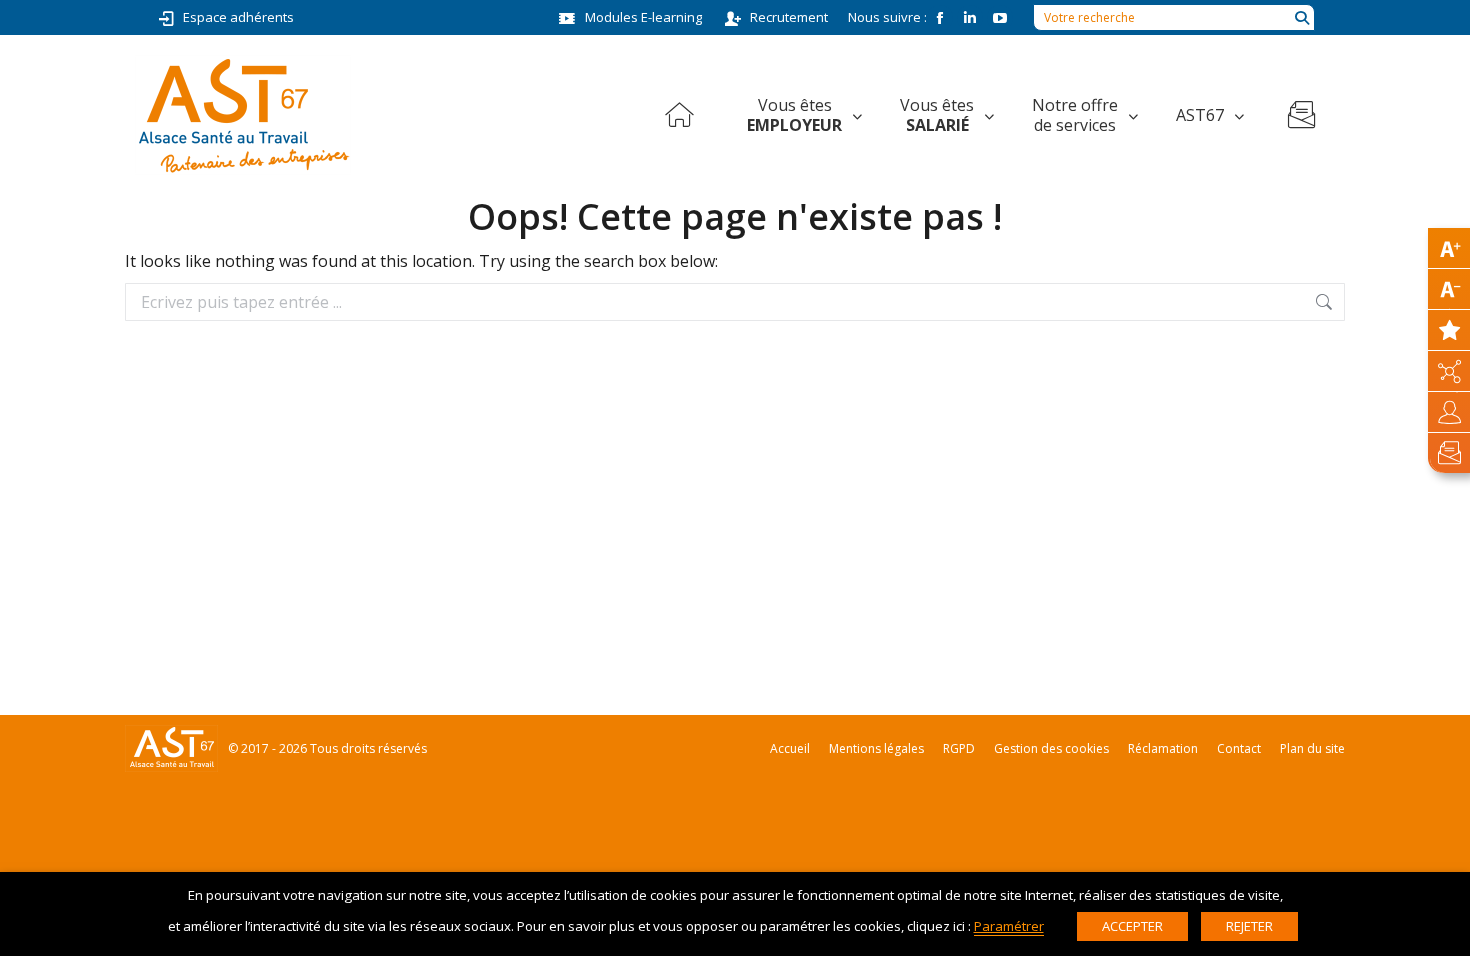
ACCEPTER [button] (1132, 926)
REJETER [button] (1249, 926)
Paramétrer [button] (1009, 926)
